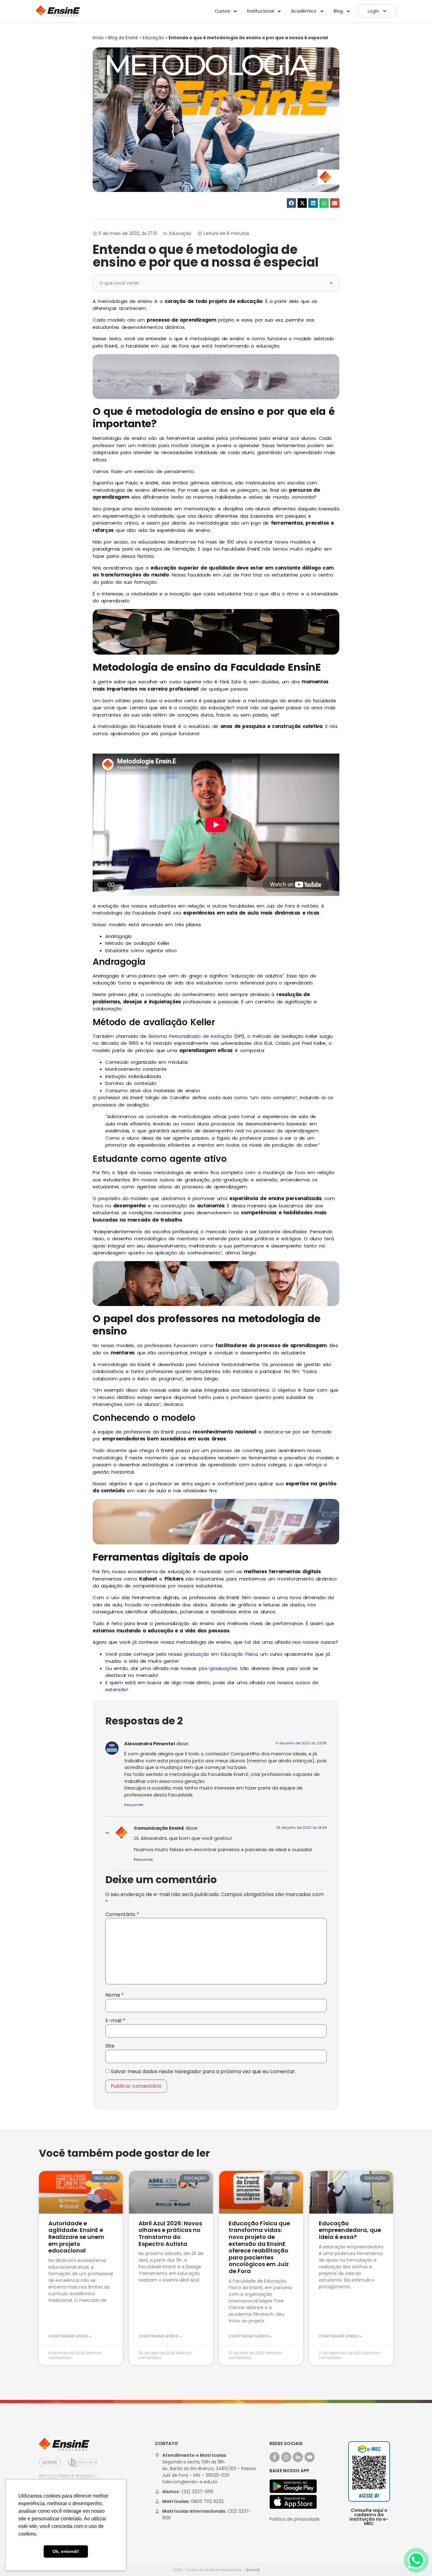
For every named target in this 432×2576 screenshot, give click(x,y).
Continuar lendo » (70, 2336)
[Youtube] (310, 2457)
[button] (291, 203)
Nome (115, 1995)
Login (373, 11)
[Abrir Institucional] (279, 11)
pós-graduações (218, 1668)
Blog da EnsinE (123, 38)
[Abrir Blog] (348, 11)
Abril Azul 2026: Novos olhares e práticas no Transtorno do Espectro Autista (170, 2234)
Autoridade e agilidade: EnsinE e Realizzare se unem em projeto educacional (76, 2237)
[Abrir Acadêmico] (322, 11)
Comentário (122, 1914)
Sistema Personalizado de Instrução (190, 1036)
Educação (153, 38)
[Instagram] (286, 2457)
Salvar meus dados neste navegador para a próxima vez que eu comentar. (203, 2072)
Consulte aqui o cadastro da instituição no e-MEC (369, 2517)
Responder (134, 1805)
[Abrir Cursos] (235, 11)
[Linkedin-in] (298, 2457)
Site (110, 2046)
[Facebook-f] (275, 2457)
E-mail (115, 2021)
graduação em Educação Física (221, 1654)
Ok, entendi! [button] (66, 2551)
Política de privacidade (295, 2519)
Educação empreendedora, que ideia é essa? (350, 2230)
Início (98, 38)
